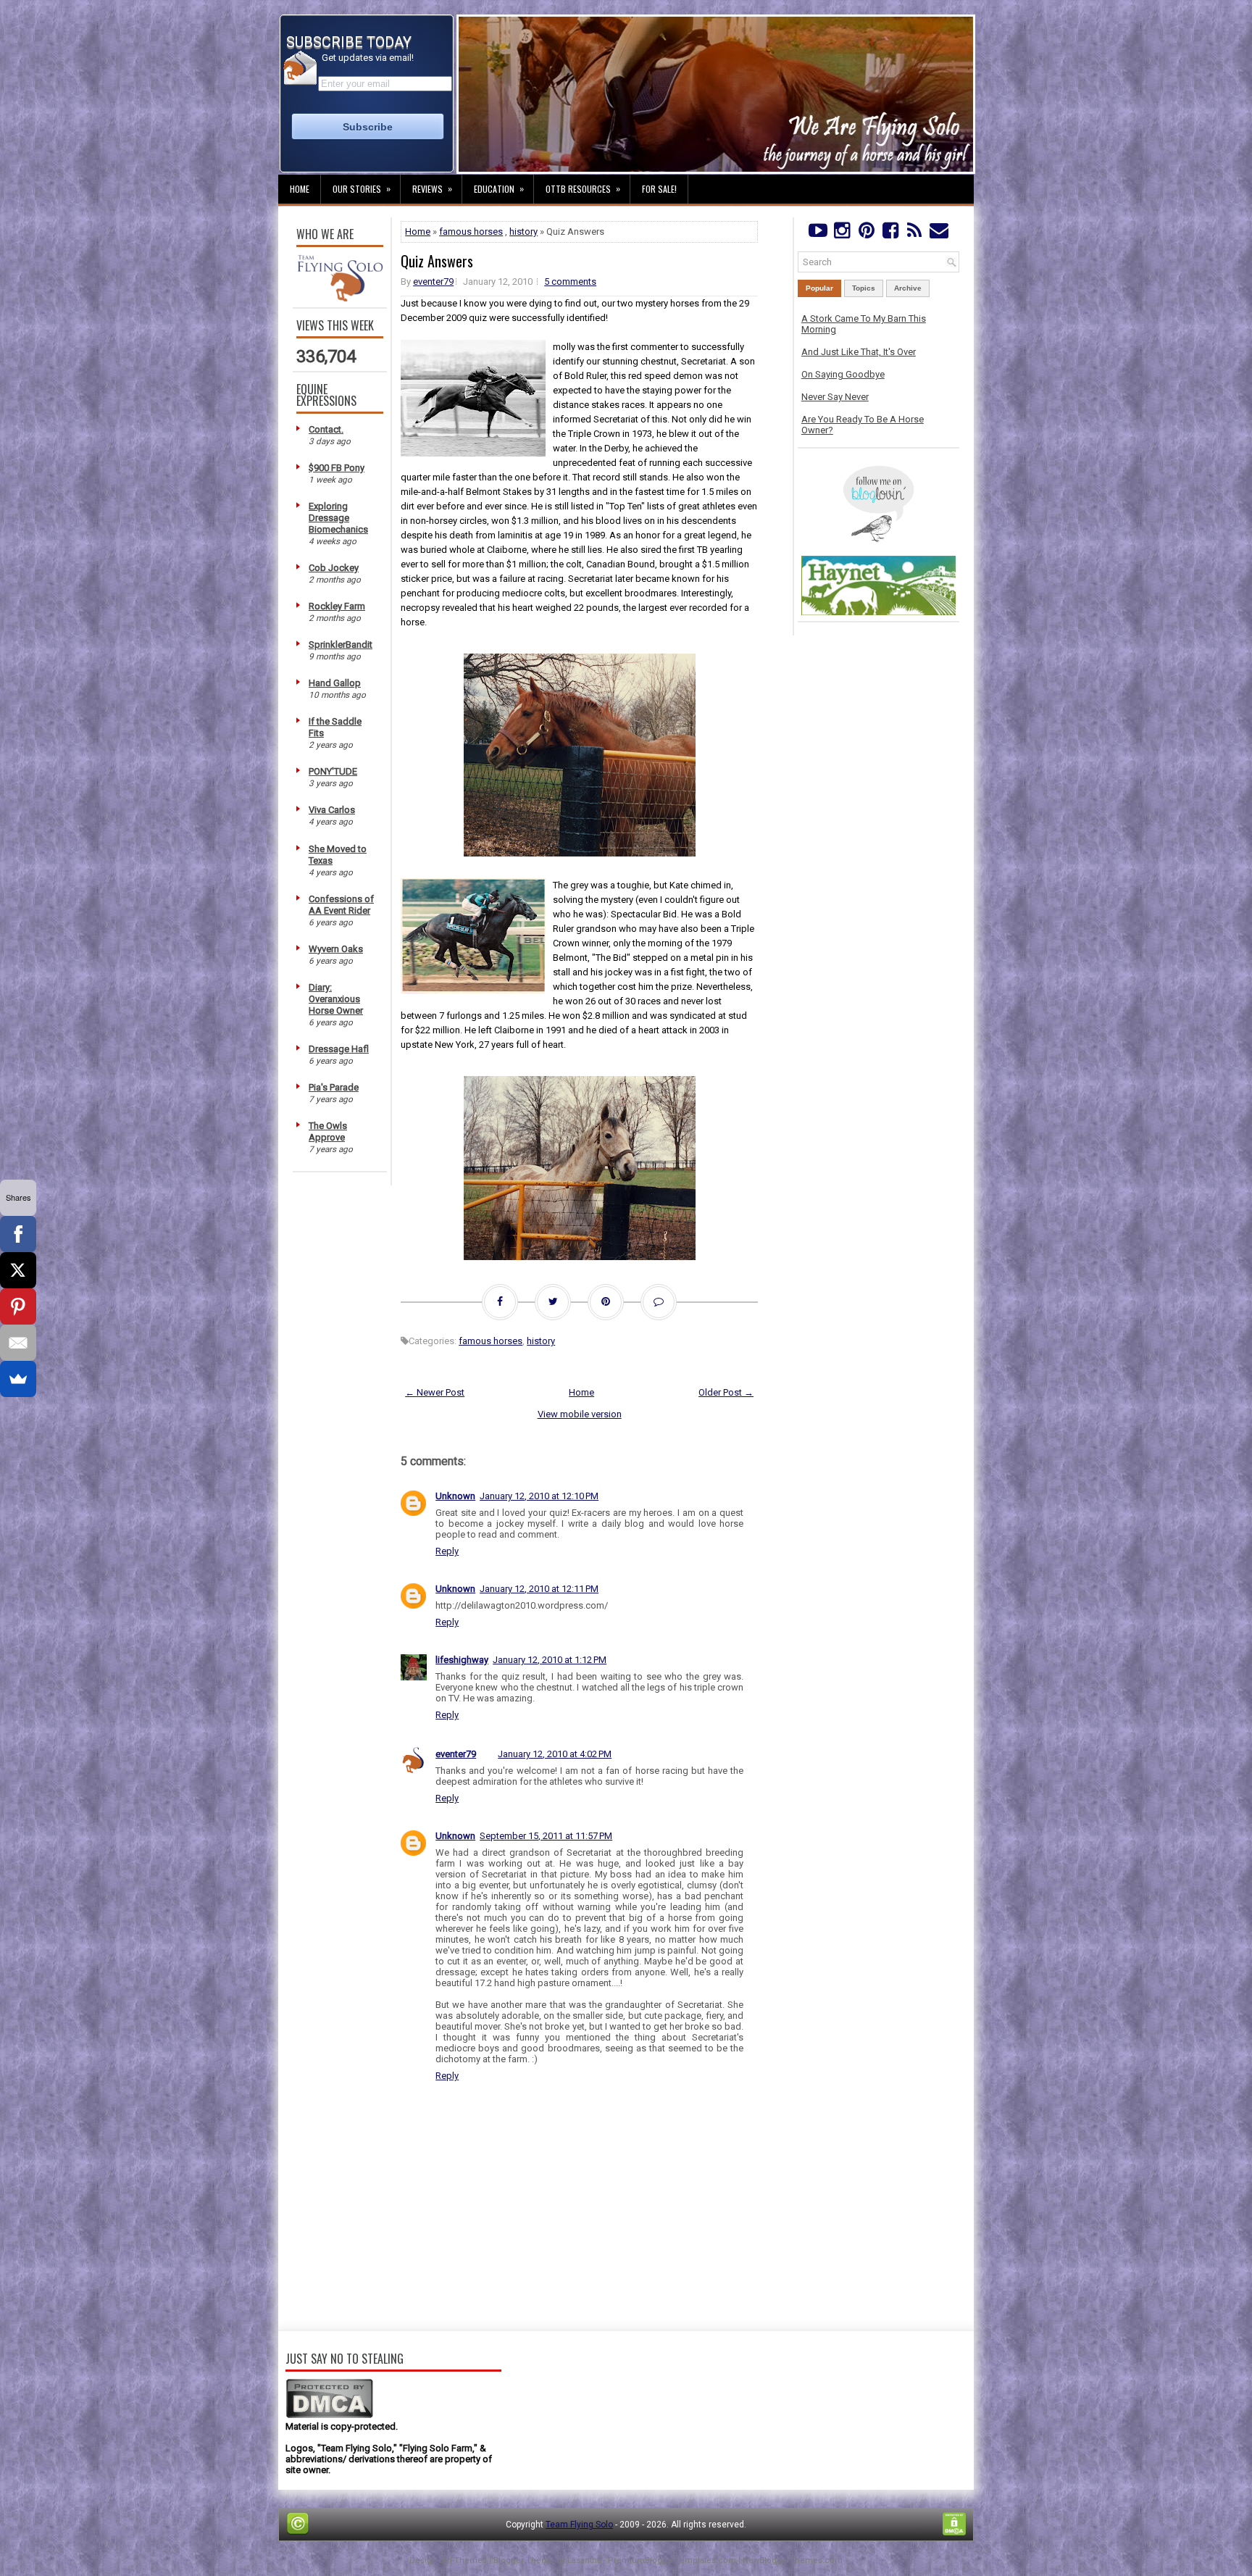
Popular (819, 288)
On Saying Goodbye (843, 374)
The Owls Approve (328, 1131)
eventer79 (433, 282)
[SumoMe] (18, 1379)
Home (300, 189)
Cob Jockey (334, 568)
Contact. (326, 429)
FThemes (468, 2560)
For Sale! (659, 189)
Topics (864, 288)
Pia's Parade (334, 1087)
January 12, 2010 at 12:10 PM (539, 1496)
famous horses (471, 232)
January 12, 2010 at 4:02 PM (555, 1754)
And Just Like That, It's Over (859, 352)
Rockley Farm (337, 606)
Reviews (432, 188)
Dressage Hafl (339, 1049)
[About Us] (340, 298)
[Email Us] (939, 234)
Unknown (455, 1496)
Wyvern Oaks (336, 949)
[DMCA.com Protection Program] (329, 2415)
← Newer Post (435, 1392)
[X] (18, 1270)
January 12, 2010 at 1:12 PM (550, 1660)
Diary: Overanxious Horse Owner (336, 999)
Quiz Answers (437, 261)
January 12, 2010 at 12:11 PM (539, 1589)
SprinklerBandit (341, 645)
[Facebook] (890, 234)
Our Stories (362, 188)
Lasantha (584, 2560)
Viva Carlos (332, 810)
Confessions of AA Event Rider (341, 905)
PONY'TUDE (333, 771)
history (523, 232)
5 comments (570, 282)
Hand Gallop (335, 683)
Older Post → (726, 1392)
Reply (447, 1551)
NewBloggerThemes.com (793, 2560)
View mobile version (580, 1414)
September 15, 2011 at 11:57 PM (546, 1836)
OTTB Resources (583, 188)
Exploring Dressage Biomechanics (338, 518)
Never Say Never (835, 397)
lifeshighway (462, 1660)
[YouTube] (818, 234)
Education (499, 188)
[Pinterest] (866, 234)
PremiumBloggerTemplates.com (672, 2560)
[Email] (18, 1343)
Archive (908, 288)
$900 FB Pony (337, 468)
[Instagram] (842, 234)
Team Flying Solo (579, 2525)
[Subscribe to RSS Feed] (915, 234)
